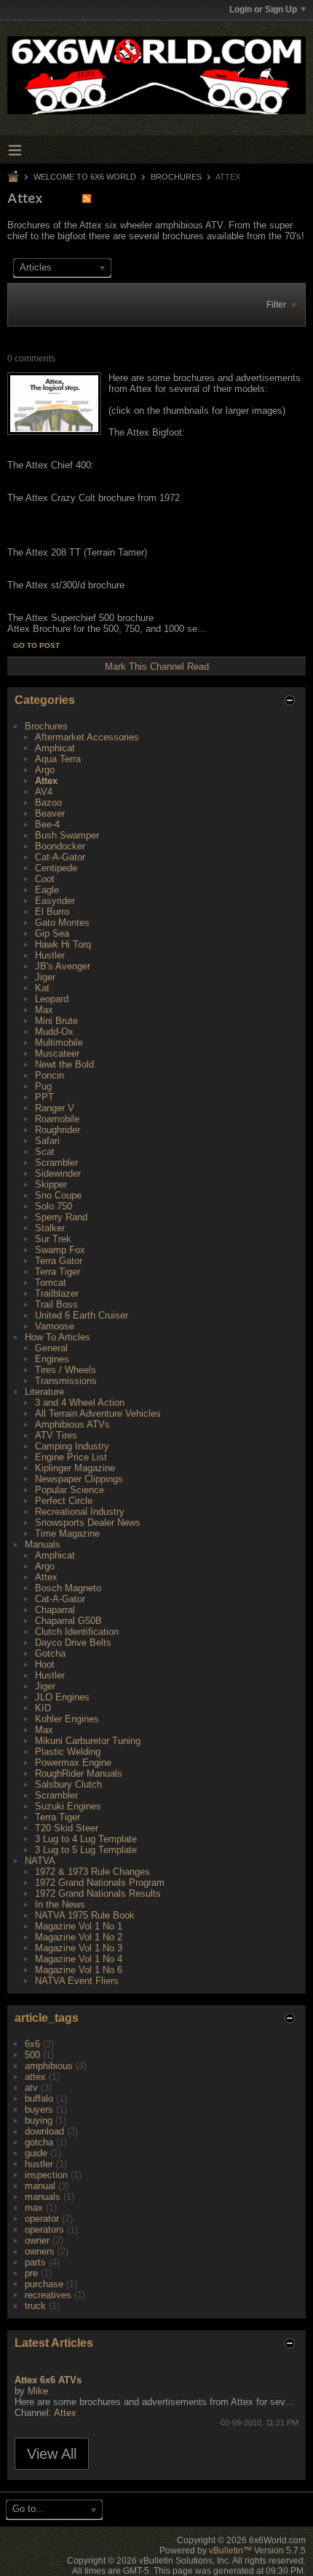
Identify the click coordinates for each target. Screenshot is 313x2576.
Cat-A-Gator (60, 857)
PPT (44, 1097)
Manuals (43, 1544)
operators (44, 2229)
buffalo (39, 2099)
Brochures (176, 177)
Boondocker (60, 846)
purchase (44, 2284)
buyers (39, 2109)
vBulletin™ (230, 2551)
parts (35, 2262)
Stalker (50, 1228)
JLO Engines (62, 1697)
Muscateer (57, 1053)
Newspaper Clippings (79, 1479)
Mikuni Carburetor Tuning (88, 1741)
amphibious (49, 2066)
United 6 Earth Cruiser (82, 1315)
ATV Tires (56, 1435)
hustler (39, 2164)
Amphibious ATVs (72, 1424)
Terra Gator (59, 1261)
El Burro (52, 912)
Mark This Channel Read (157, 667)
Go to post (36, 645)
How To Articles (58, 1337)
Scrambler (56, 1163)
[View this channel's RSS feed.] (87, 198)
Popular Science (70, 1490)
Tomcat (51, 1283)
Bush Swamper (67, 835)
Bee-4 (47, 824)
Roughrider (58, 1130)
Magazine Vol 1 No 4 (79, 1959)
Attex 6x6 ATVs (48, 2380)
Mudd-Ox (54, 1032)
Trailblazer (57, 1293)
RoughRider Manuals (79, 1773)
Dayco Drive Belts (73, 1643)
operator (42, 2219)
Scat (45, 1152)
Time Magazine (67, 1533)
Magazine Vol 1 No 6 (79, 1970)
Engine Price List (71, 1457)
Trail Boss (56, 1304)
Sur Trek (53, 1239)
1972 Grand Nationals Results (98, 1893)
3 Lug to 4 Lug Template (86, 1839)
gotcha (39, 2142)
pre (31, 2273)
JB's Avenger (63, 966)
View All (52, 2454)
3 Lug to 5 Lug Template (86, 1850)
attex (35, 2077)
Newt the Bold (64, 1064)
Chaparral (55, 1610)
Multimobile (59, 1043)
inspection (46, 2175)
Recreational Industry (80, 1512)
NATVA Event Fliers (77, 1981)
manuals (43, 2197)
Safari (47, 1141)
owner (37, 2240)
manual (40, 2186)
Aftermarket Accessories (87, 737)
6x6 (32, 2044)
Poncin (49, 1075)
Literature (44, 1392)
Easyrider (55, 901)
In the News (60, 1904)
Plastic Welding (68, 1752)
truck (35, 2306)
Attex (46, 781)
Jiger (45, 977)
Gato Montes (62, 923)
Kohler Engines (67, 1719)
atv (31, 2088)
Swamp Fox (60, 1250)
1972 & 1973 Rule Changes (92, 1872)
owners (40, 2251)
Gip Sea (52, 933)
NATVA (40, 1861)
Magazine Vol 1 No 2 (79, 1937)
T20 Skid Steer (67, 1828)
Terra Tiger (58, 1272)
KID (43, 1708)
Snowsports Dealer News (88, 1523)
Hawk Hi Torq (63, 944)
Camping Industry (72, 1446)
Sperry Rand (61, 1217)
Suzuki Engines (68, 1806)
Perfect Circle (64, 1501)
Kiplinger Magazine (75, 1468)
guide (36, 2153)
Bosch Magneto (68, 1588)
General (51, 1348)
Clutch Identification (77, 1632)
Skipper (51, 1184)
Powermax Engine (73, 1763)
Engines (52, 1359)
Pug (43, 1086)
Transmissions (66, 1381)
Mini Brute (56, 1021)
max (34, 2208)
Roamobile (57, 1119)
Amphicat (55, 748)
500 (32, 2055)
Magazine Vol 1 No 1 (79, 1926)
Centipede (56, 868)
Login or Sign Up (263, 9)
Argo (45, 770)
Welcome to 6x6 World (85, 177)
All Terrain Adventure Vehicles (98, 1413)
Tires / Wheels (66, 1370)
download (44, 2131)
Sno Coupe (58, 1195)
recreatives (48, 2295)
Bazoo (48, 803)
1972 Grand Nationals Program (100, 1883)
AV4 (44, 792)
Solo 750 (54, 1206)
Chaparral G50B (68, 1621)
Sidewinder (58, 1173)
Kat (42, 988)
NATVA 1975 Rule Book (85, 1915)
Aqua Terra (58, 759)
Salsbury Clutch (68, 1784)
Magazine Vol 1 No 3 (79, 1948)
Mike (38, 2391)
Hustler (50, 955)
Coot (45, 879)
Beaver (50, 813)
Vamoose (55, 1326)
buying (39, 2120)
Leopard (52, 999)
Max (44, 1010)
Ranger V (55, 1108)
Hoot (45, 1664)
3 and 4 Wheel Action (80, 1403)
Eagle (47, 890)
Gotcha (50, 1653)
